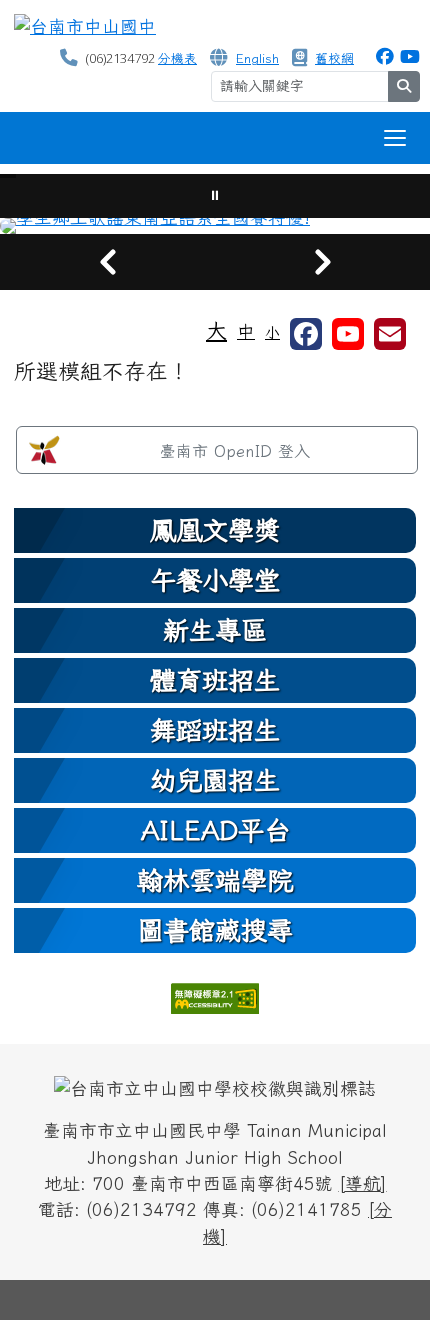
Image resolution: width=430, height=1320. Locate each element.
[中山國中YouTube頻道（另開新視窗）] (410, 56)
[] (363, 1183)
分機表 (177, 58)
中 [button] (246, 331)
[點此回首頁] (215, 226)
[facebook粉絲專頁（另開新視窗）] (306, 334)
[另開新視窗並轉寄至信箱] (390, 334)
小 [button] (272, 332)
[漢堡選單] (395, 138)
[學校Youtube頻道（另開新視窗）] (348, 334)
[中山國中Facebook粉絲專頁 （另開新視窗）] (385, 56)
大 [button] (216, 330)
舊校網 (334, 58)
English (257, 58)
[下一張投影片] (322, 262)
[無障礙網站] (215, 996)
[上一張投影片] (107, 262)
